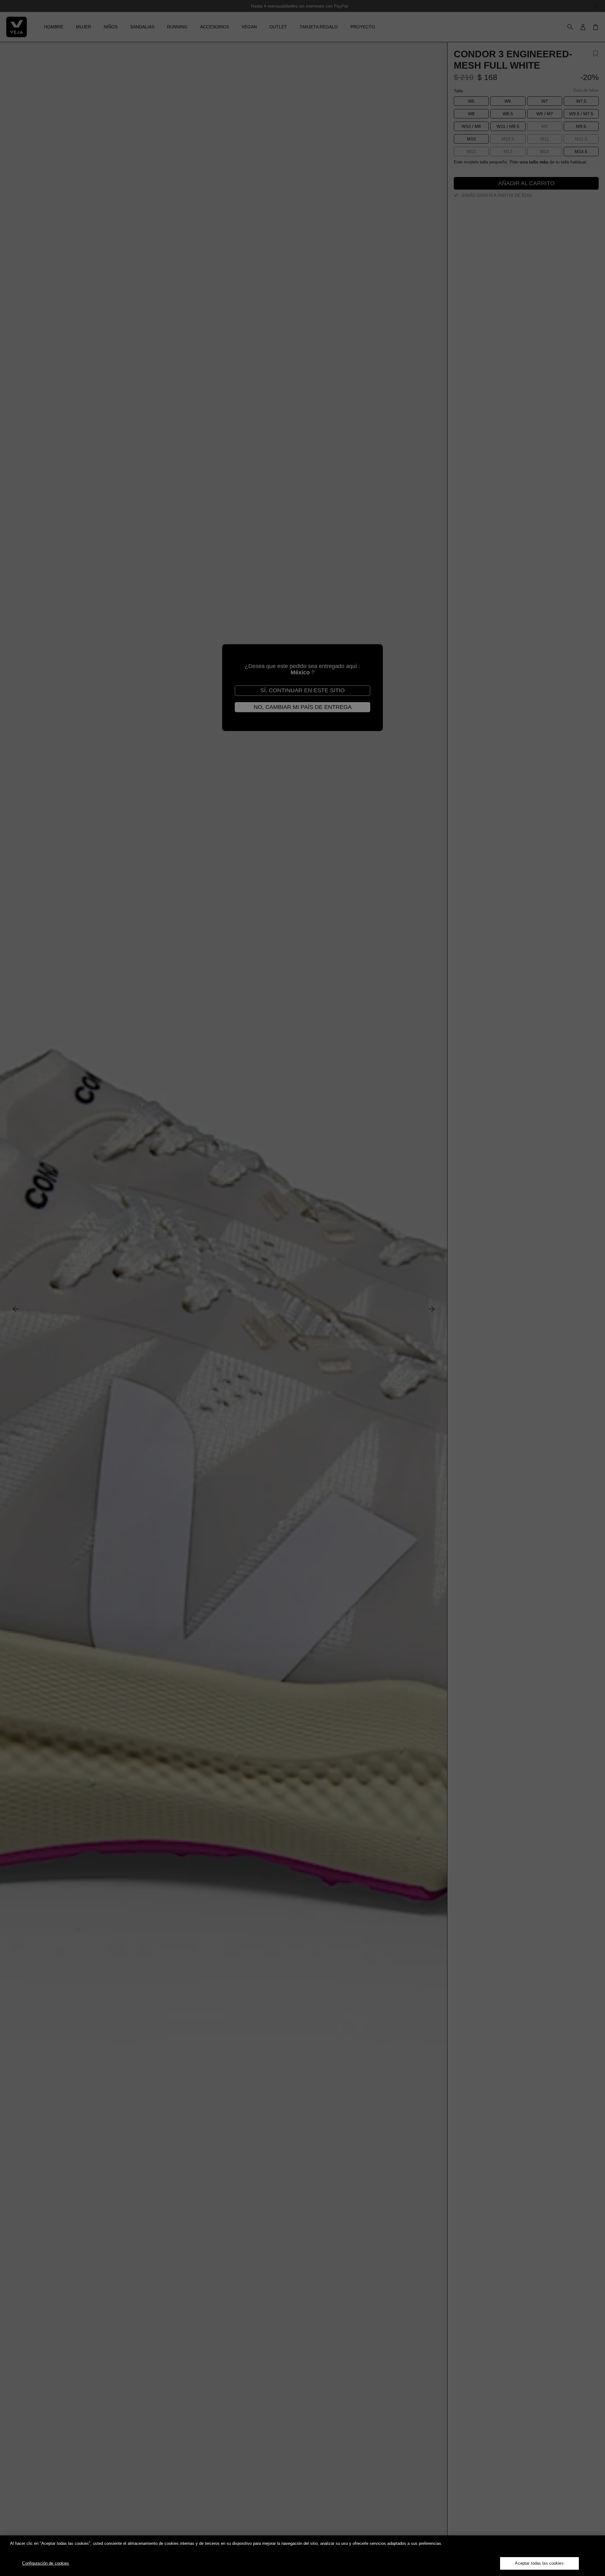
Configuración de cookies (46, 2563)
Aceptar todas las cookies (539, 2563)
